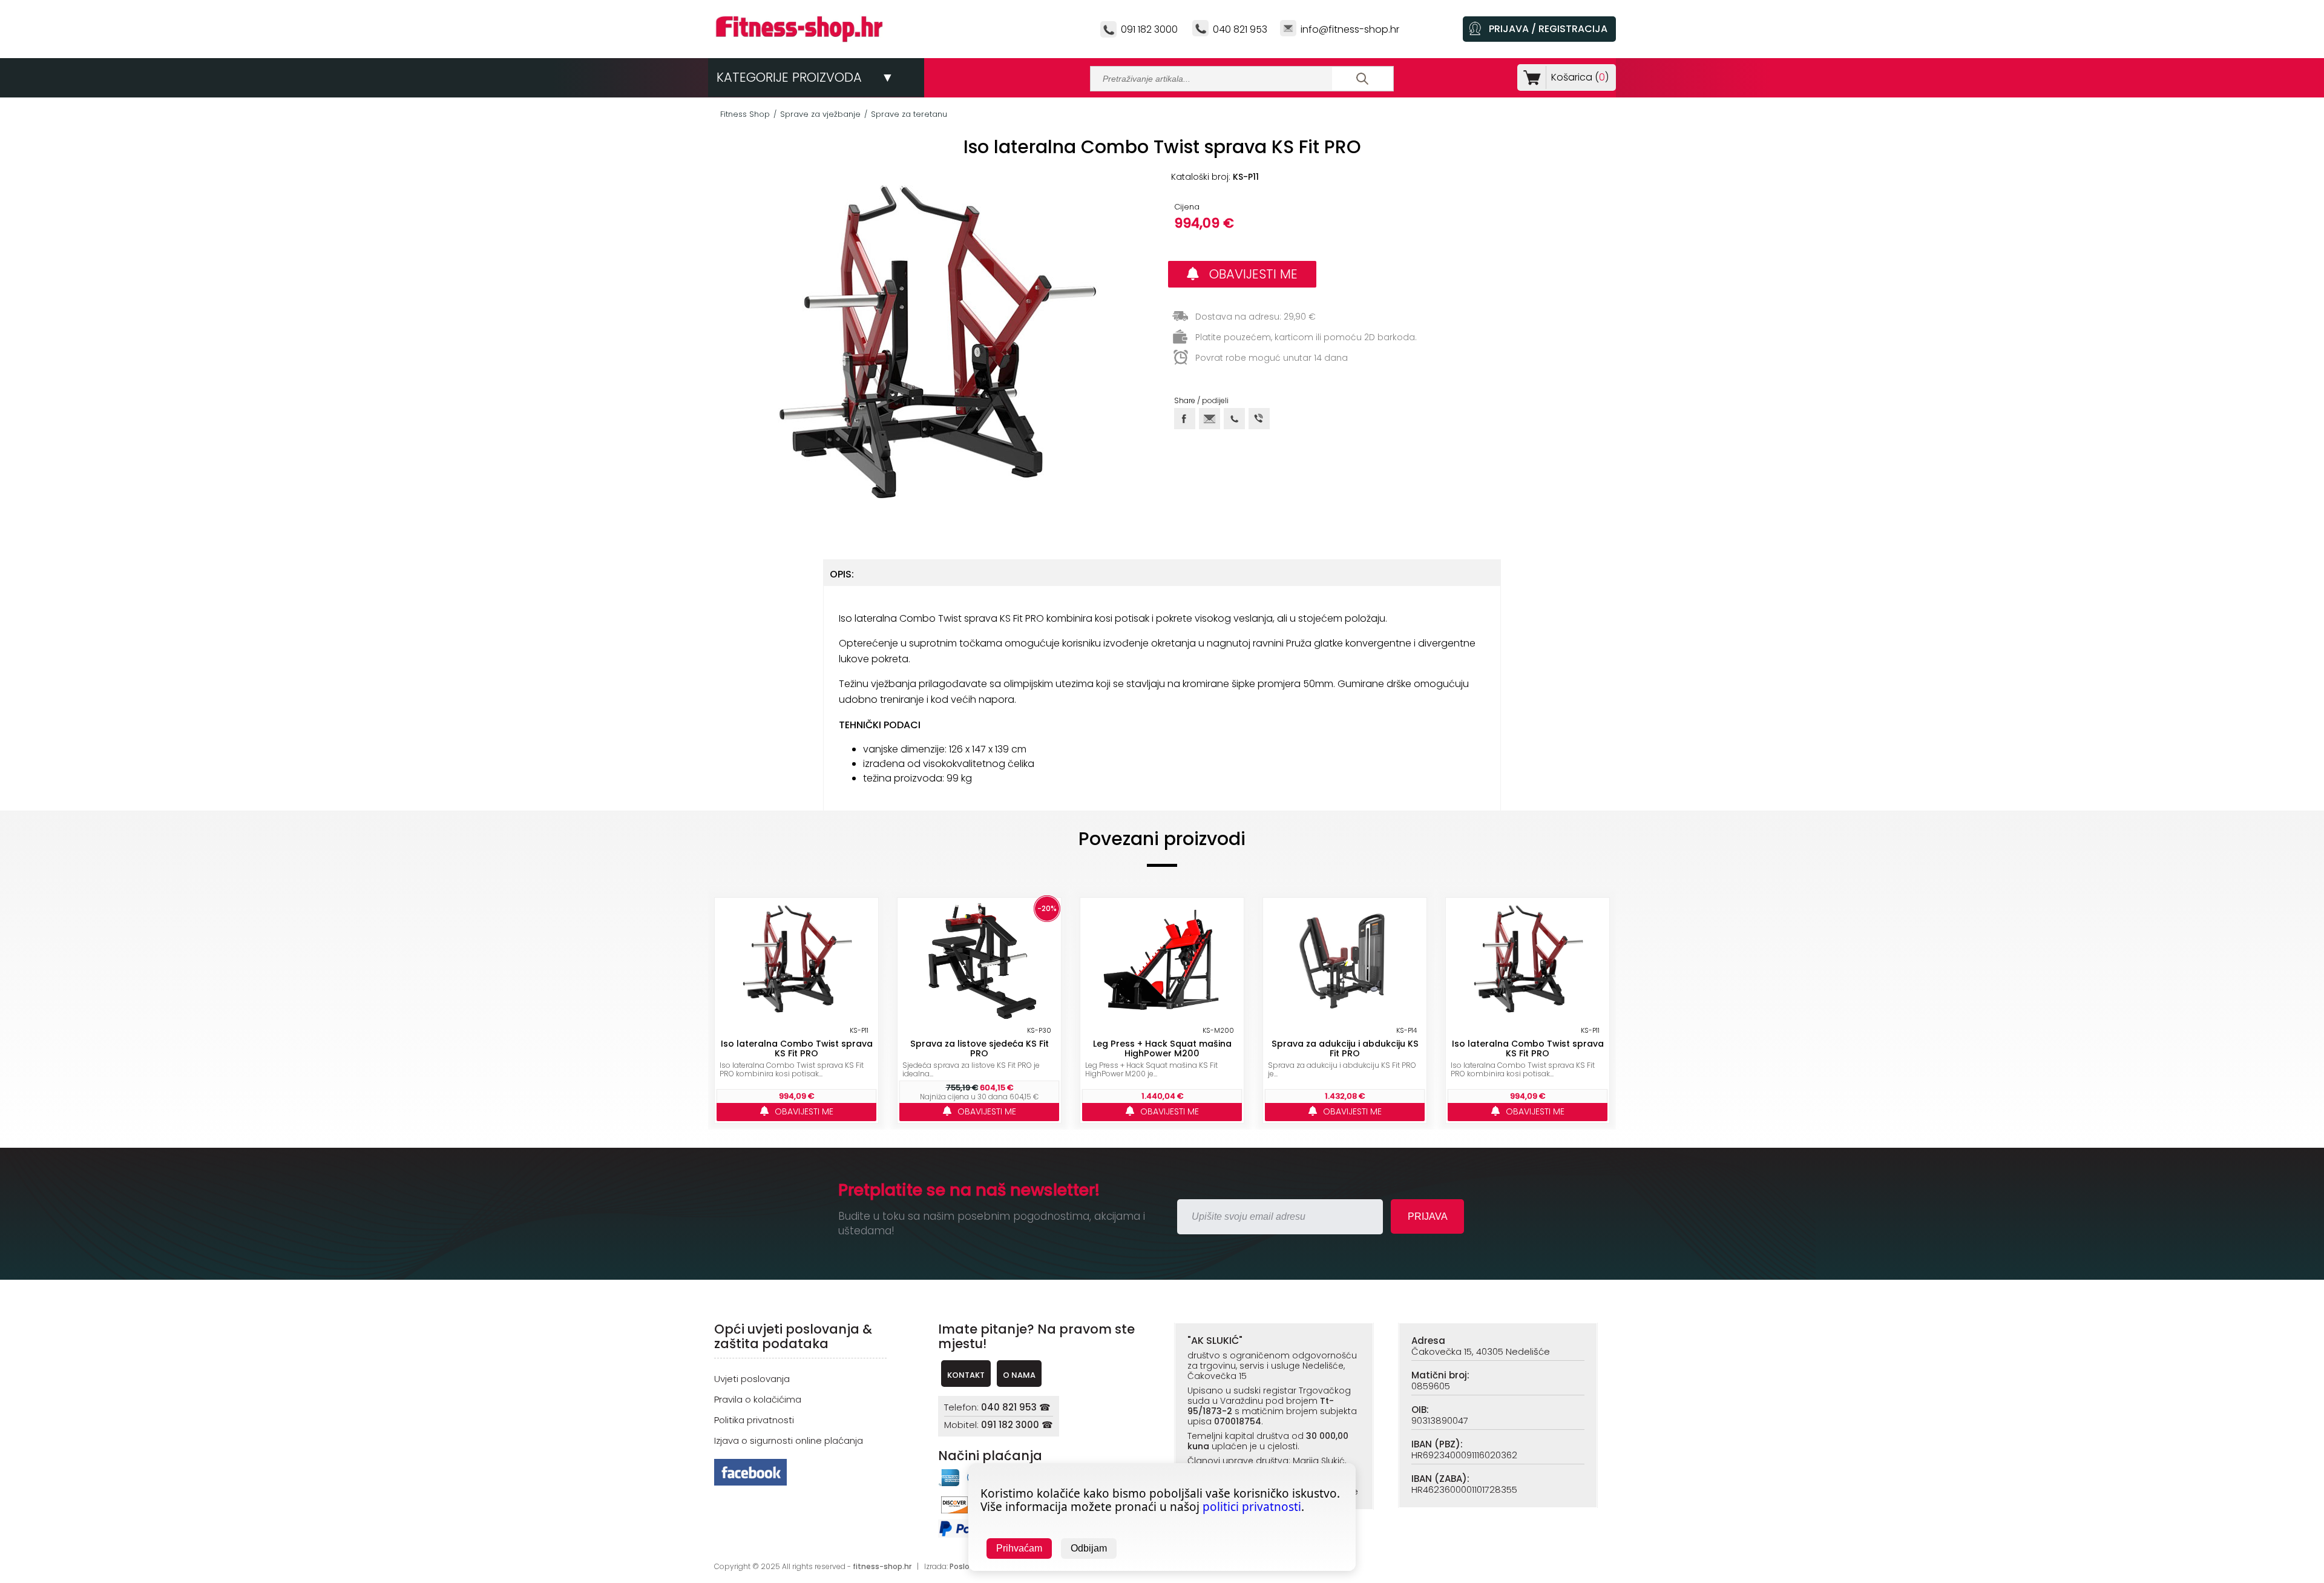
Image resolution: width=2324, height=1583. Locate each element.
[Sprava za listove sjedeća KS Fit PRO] (979, 961)
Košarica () (1580, 77)
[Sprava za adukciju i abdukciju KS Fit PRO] (1345, 961)
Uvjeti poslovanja (752, 1379)
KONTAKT (966, 1375)
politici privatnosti (1252, 1507)
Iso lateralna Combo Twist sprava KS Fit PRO (797, 1048)
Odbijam (1089, 1548)
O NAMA (1019, 1375)
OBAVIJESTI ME (1248, 274)
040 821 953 (1240, 29)
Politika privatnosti (754, 1420)
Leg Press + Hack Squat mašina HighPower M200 (1162, 1048)
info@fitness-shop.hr (1350, 29)
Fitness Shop (745, 114)
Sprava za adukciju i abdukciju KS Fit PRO (1345, 1048)
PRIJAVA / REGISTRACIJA (1548, 29)
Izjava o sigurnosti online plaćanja (789, 1440)
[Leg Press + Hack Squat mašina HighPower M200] (1162, 961)
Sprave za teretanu (909, 114)
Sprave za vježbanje (820, 114)
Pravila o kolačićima (758, 1399)
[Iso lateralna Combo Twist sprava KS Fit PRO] (796, 961)
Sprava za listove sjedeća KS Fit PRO (980, 1048)
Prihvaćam (1019, 1548)
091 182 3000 (1149, 29)
